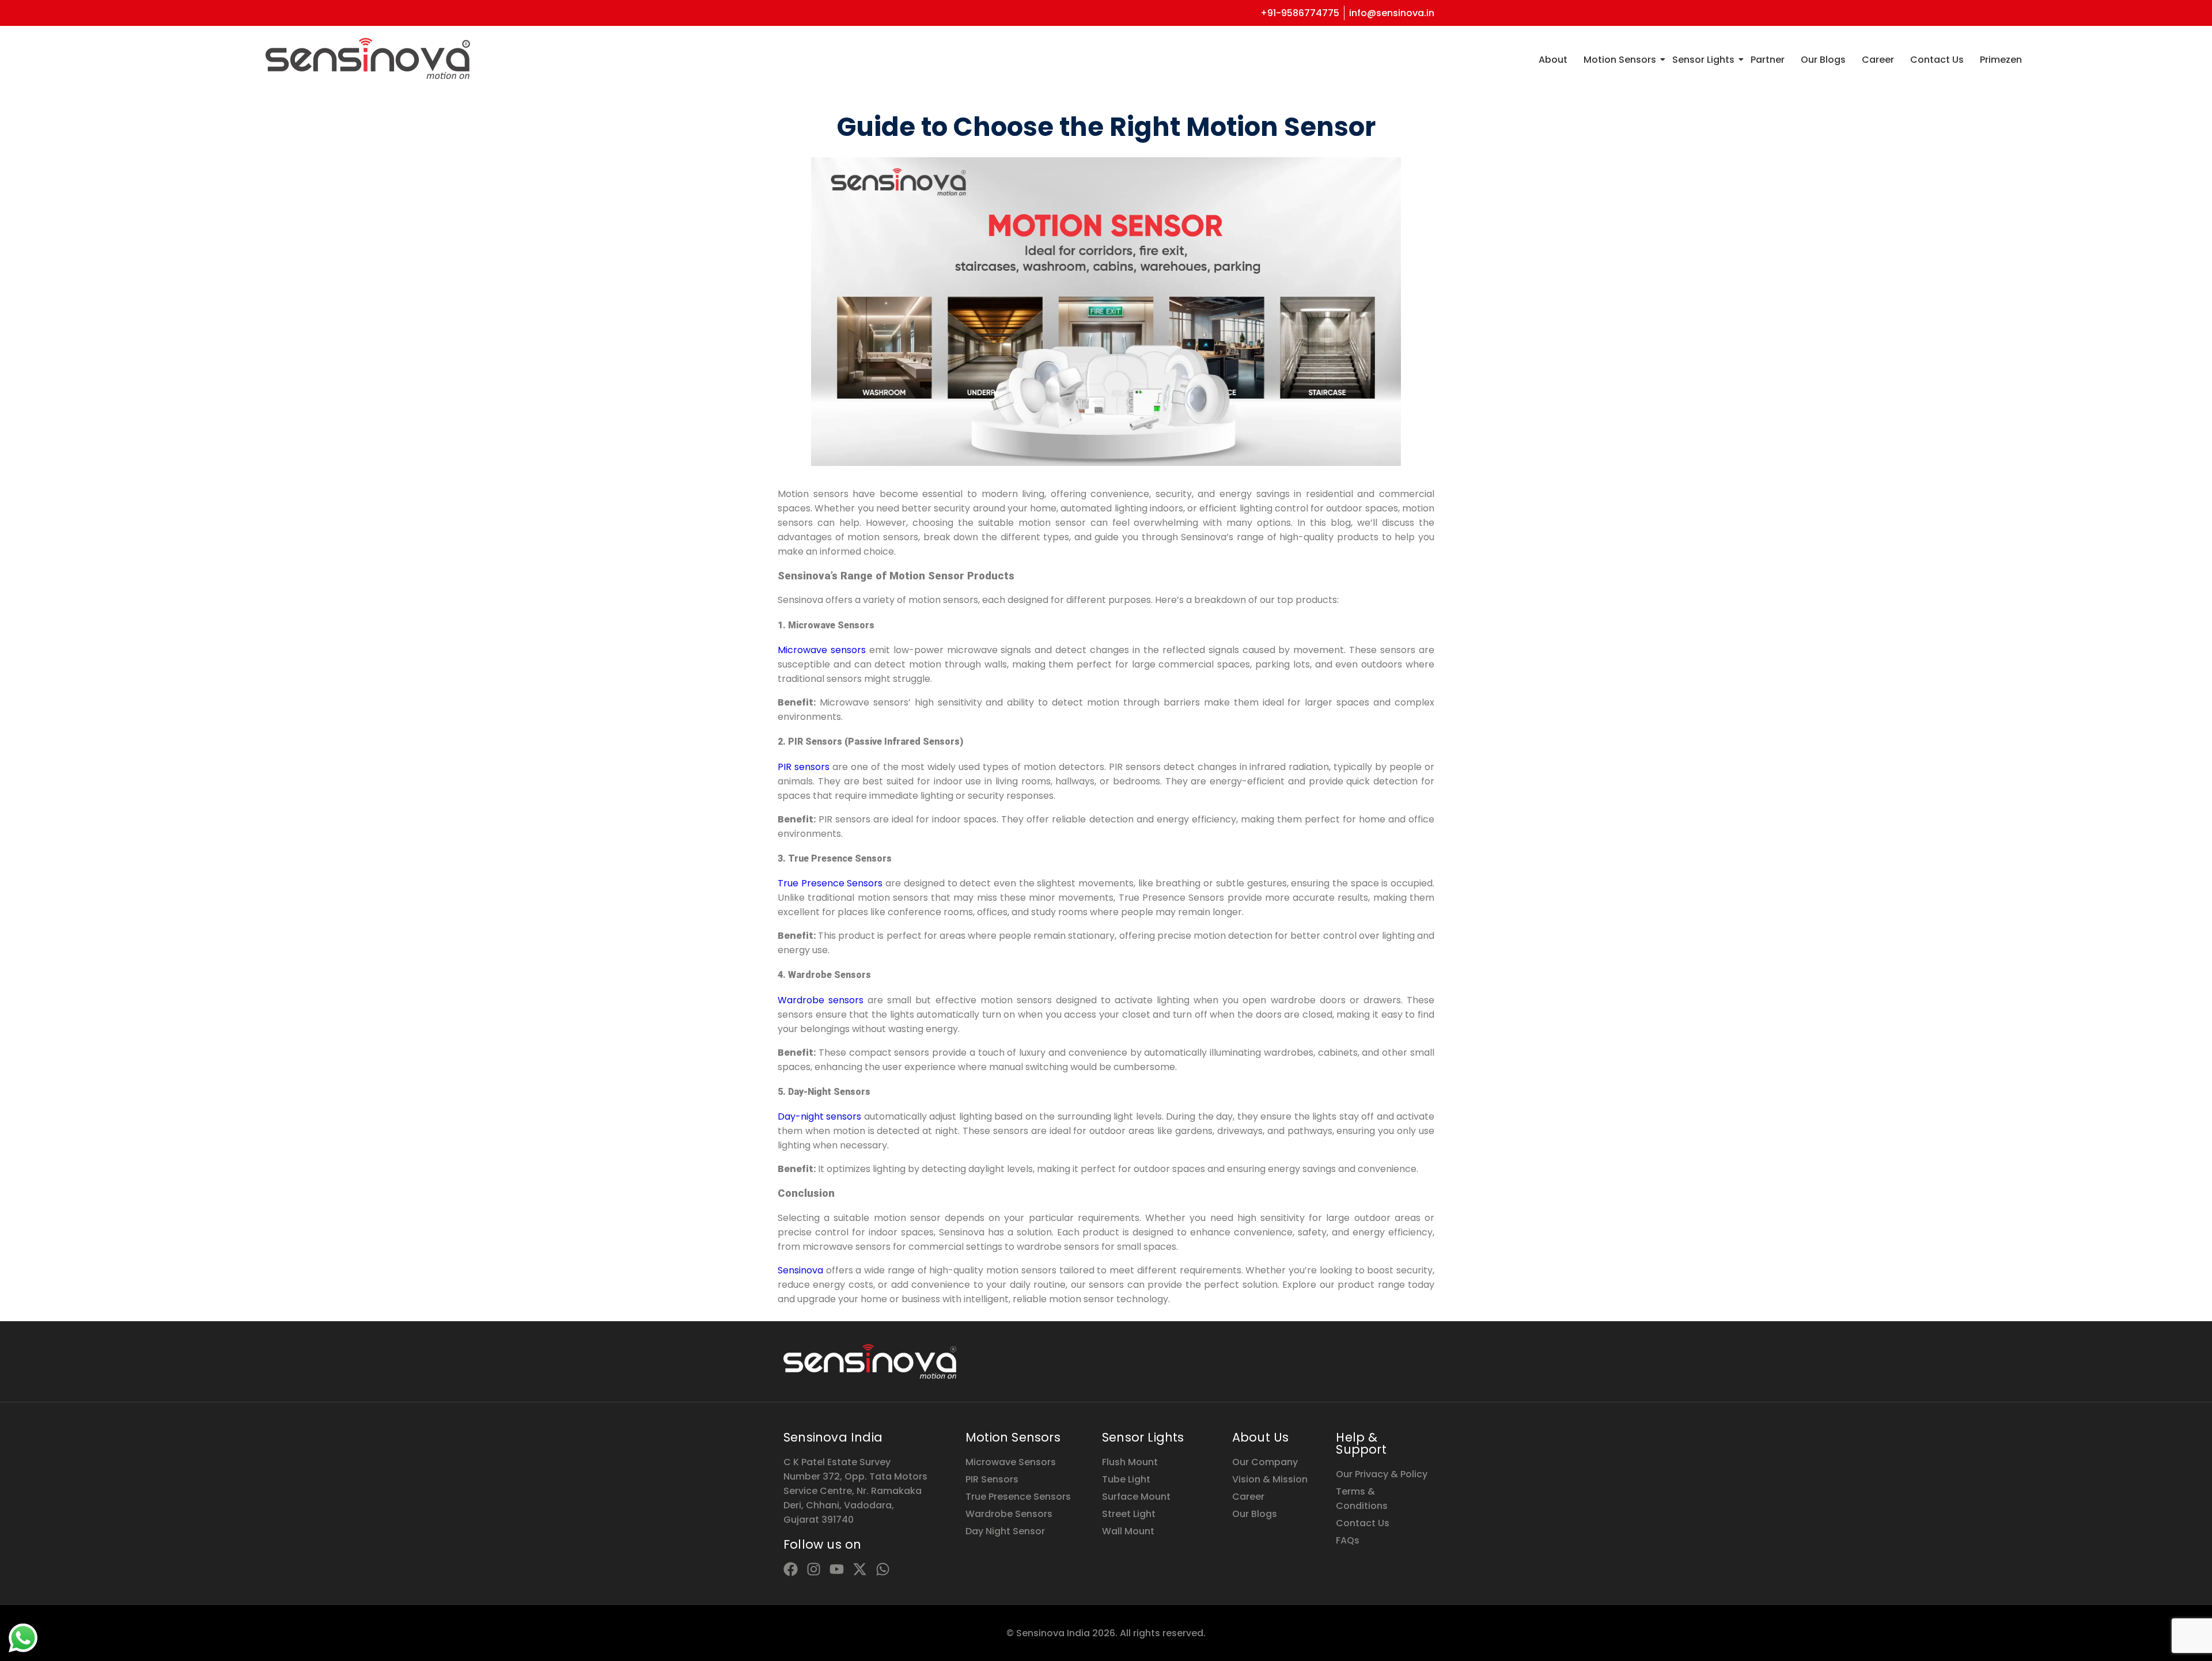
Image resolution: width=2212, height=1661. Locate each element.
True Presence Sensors (830, 883)
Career (1878, 60)
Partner (1768, 60)
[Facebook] (791, 1569)
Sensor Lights (1703, 60)
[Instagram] (814, 1569)
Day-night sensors (819, 1116)
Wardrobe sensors (821, 1000)
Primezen (2001, 60)
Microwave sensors (822, 650)
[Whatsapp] (883, 1569)
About (1553, 60)
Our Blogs (1823, 60)
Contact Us (1937, 60)
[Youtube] (837, 1569)
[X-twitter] (860, 1569)
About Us (1261, 1437)
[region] (150, 1571)
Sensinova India (833, 1437)
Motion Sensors (1620, 60)
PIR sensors (804, 767)
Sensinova (800, 1270)
